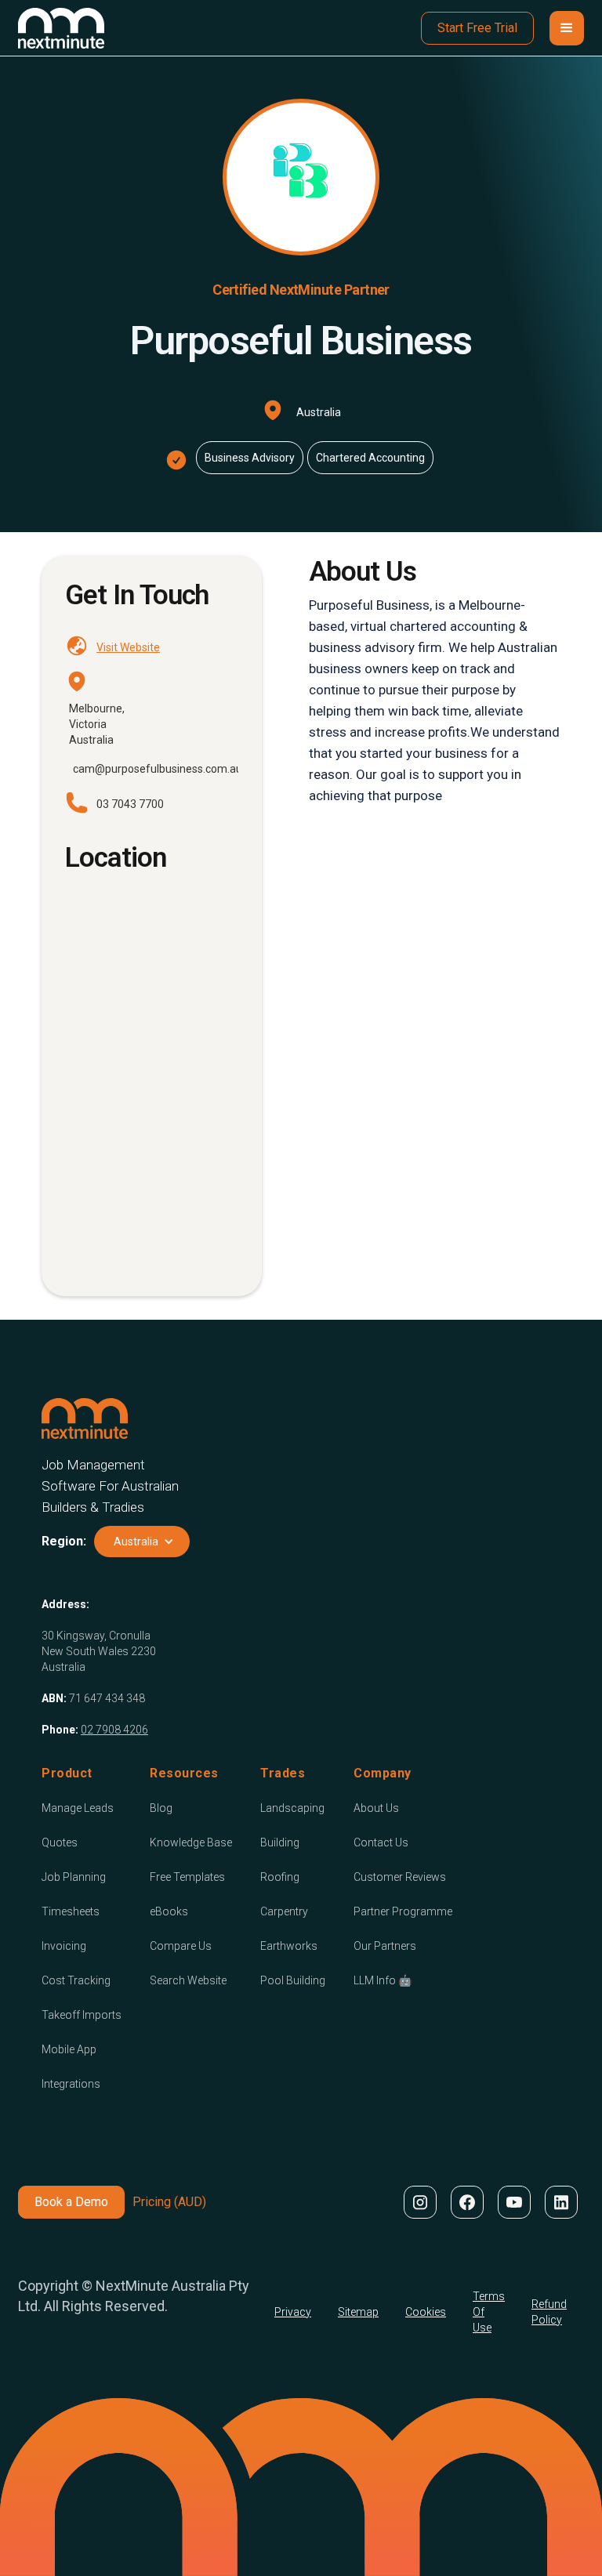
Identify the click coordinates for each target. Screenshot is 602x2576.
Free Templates (187, 1877)
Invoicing (64, 1946)
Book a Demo (71, 2202)
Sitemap (358, 2312)
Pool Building (293, 1980)
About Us (376, 1808)
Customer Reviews (400, 1877)
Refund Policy (549, 2312)
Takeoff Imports (82, 2015)
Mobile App (69, 2049)
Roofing (280, 1877)
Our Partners (385, 1946)
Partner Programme (403, 1911)
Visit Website (128, 647)
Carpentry (284, 1911)
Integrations (71, 2084)
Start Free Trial (477, 28)
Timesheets (71, 1911)
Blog (161, 1808)
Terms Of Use (489, 2312)
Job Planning (74, 1877)
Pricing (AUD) (169, 2202)
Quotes (60, 1842)
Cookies (426, 2312)
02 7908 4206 (114, 1730)
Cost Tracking (76, 1980)
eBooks (169, 1911)
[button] (567, 28)
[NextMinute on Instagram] (419, 2202)
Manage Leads (78, 1808)
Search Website (188, 1980)
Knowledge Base (191, 1842)
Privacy (293, 2312)
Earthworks (289, 1946)
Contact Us (381, 1842)
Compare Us (181, 1946)
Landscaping (292, 1808)
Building (280, 1842)
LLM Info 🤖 (383, 1980)
